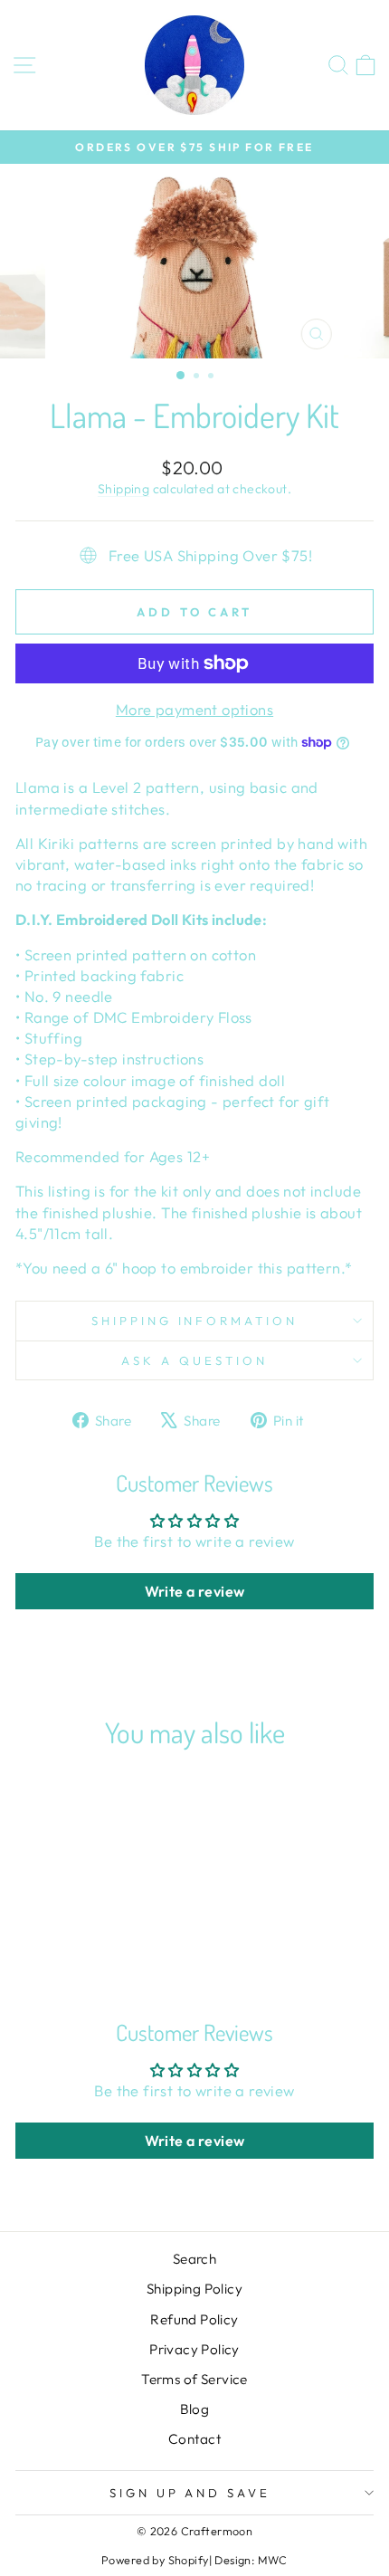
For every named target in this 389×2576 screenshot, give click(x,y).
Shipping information (195, 1321)
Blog (195, 2409)
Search (194, 2259)
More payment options (194, 709)
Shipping (123, 489)
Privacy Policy (194, 2349)
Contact (194, 2439)
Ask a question (194, 1360)
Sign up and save (190, 2493)
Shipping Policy (194, 2289)
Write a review (195, 1591)
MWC (273, 2560)
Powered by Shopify (155, 2560)
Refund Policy (194, 2319)
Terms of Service (194, 2379)
